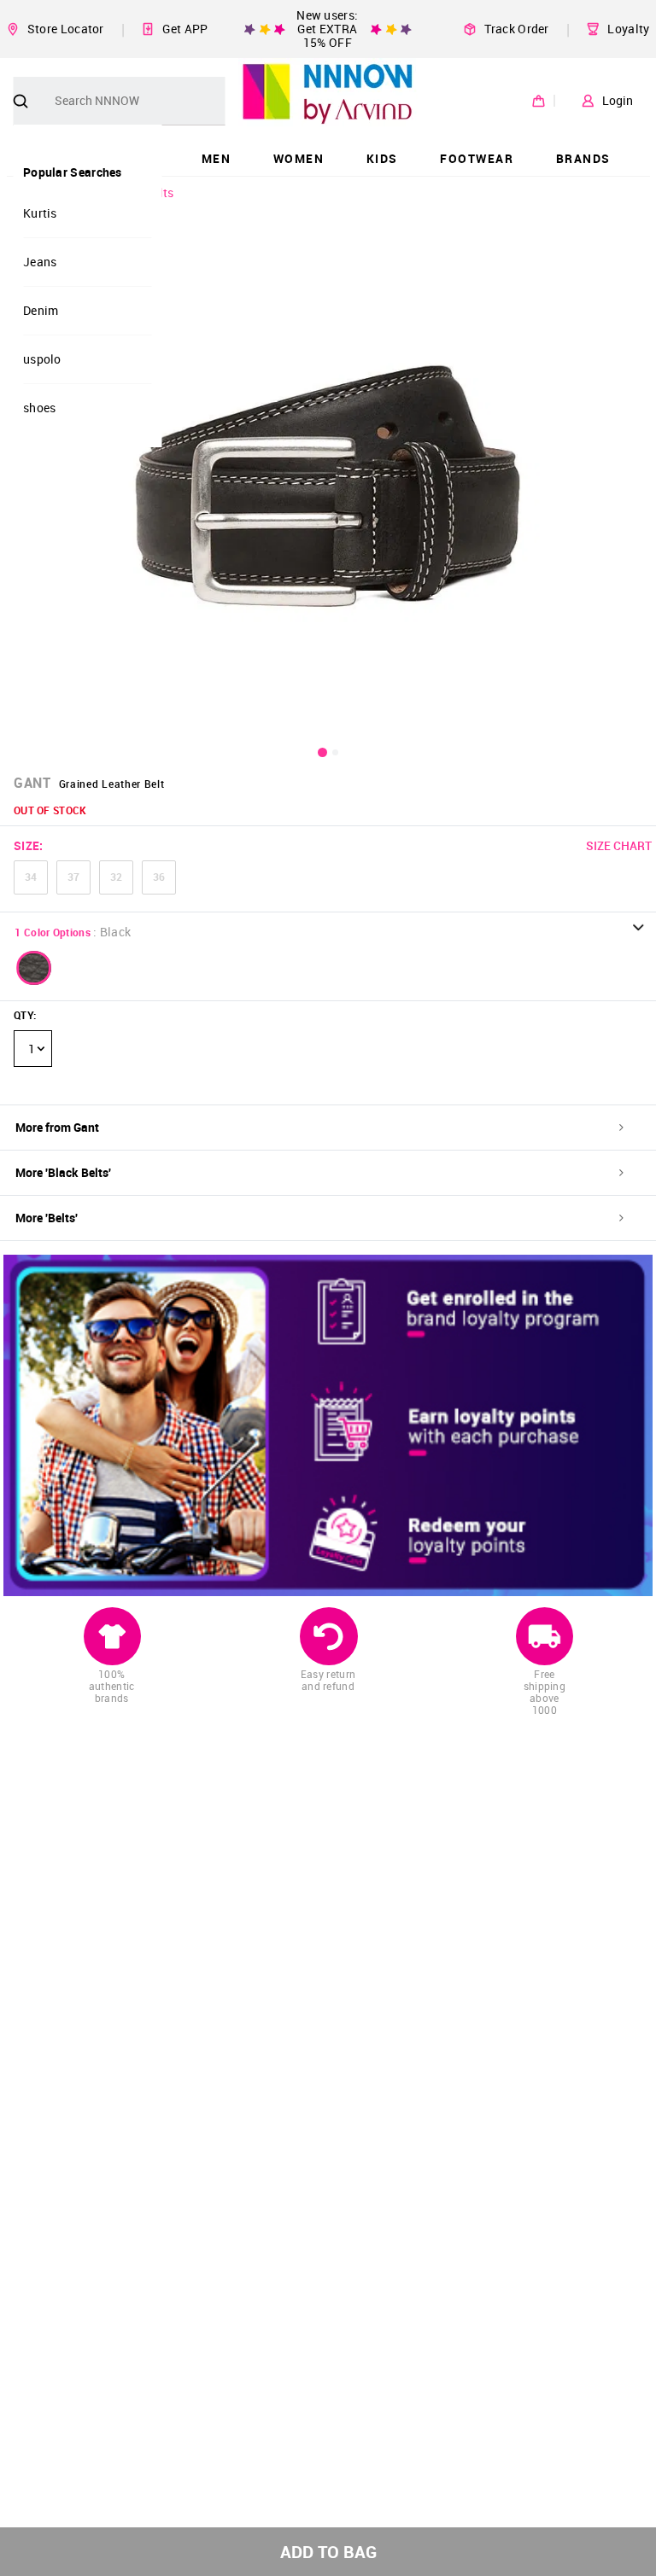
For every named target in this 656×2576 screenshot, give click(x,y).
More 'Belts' (47, 1218)
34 (31, 877)
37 (73, 877)
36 (159, 877)
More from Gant (57, 1127)
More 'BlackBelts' (63, 1172)
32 (116, 877)
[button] (34, 968)
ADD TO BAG (328, 2552)
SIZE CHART (619, 845)
